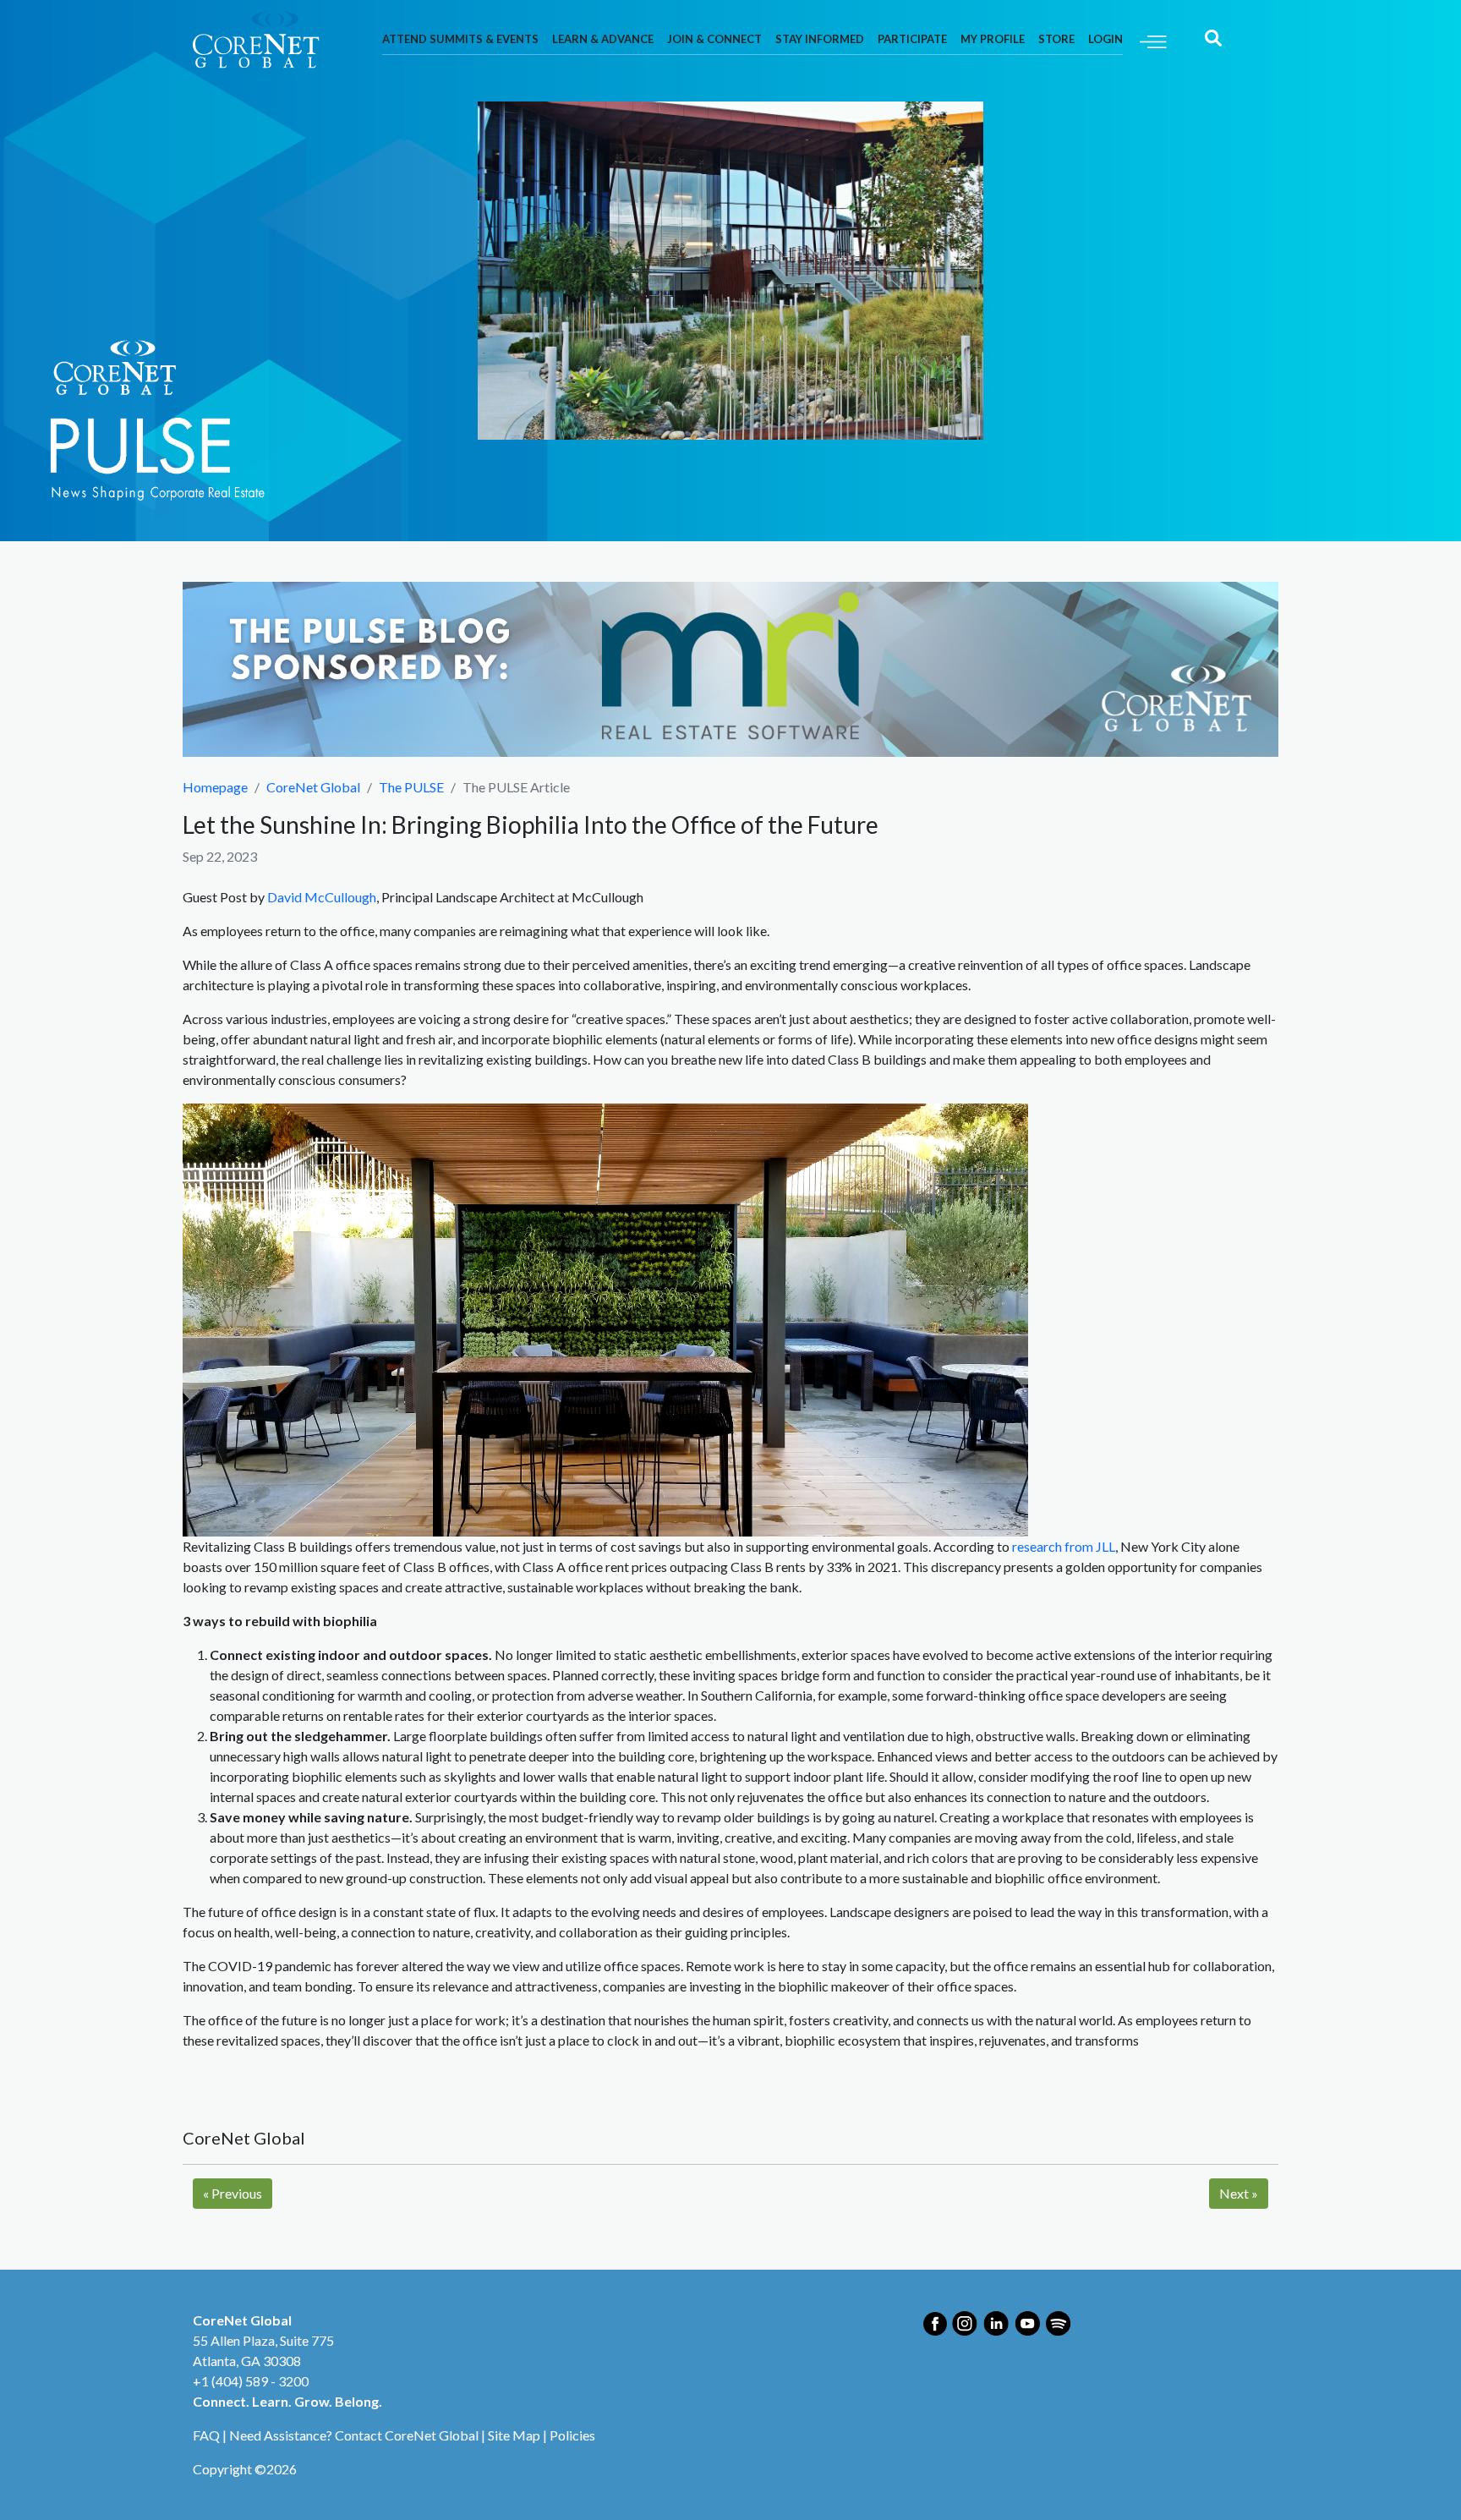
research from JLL (1064, 1546)
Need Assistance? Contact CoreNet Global (354, 2435)
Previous (233, 2193)
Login (1105, 39)
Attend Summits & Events (460, 39)
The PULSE (411, 787)
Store (1056, 39)
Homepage (215, 787)
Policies (572, 2435)
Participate (912, 39)
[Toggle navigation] (1153, 40)
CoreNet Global (313, 787)
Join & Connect (714, 39)
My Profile (993, 39)
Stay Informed (820, 39)
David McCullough (322, 897)
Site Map (514, 2435)
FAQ (206, 2435)
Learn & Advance (603, 39)
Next (1239, 2193)
